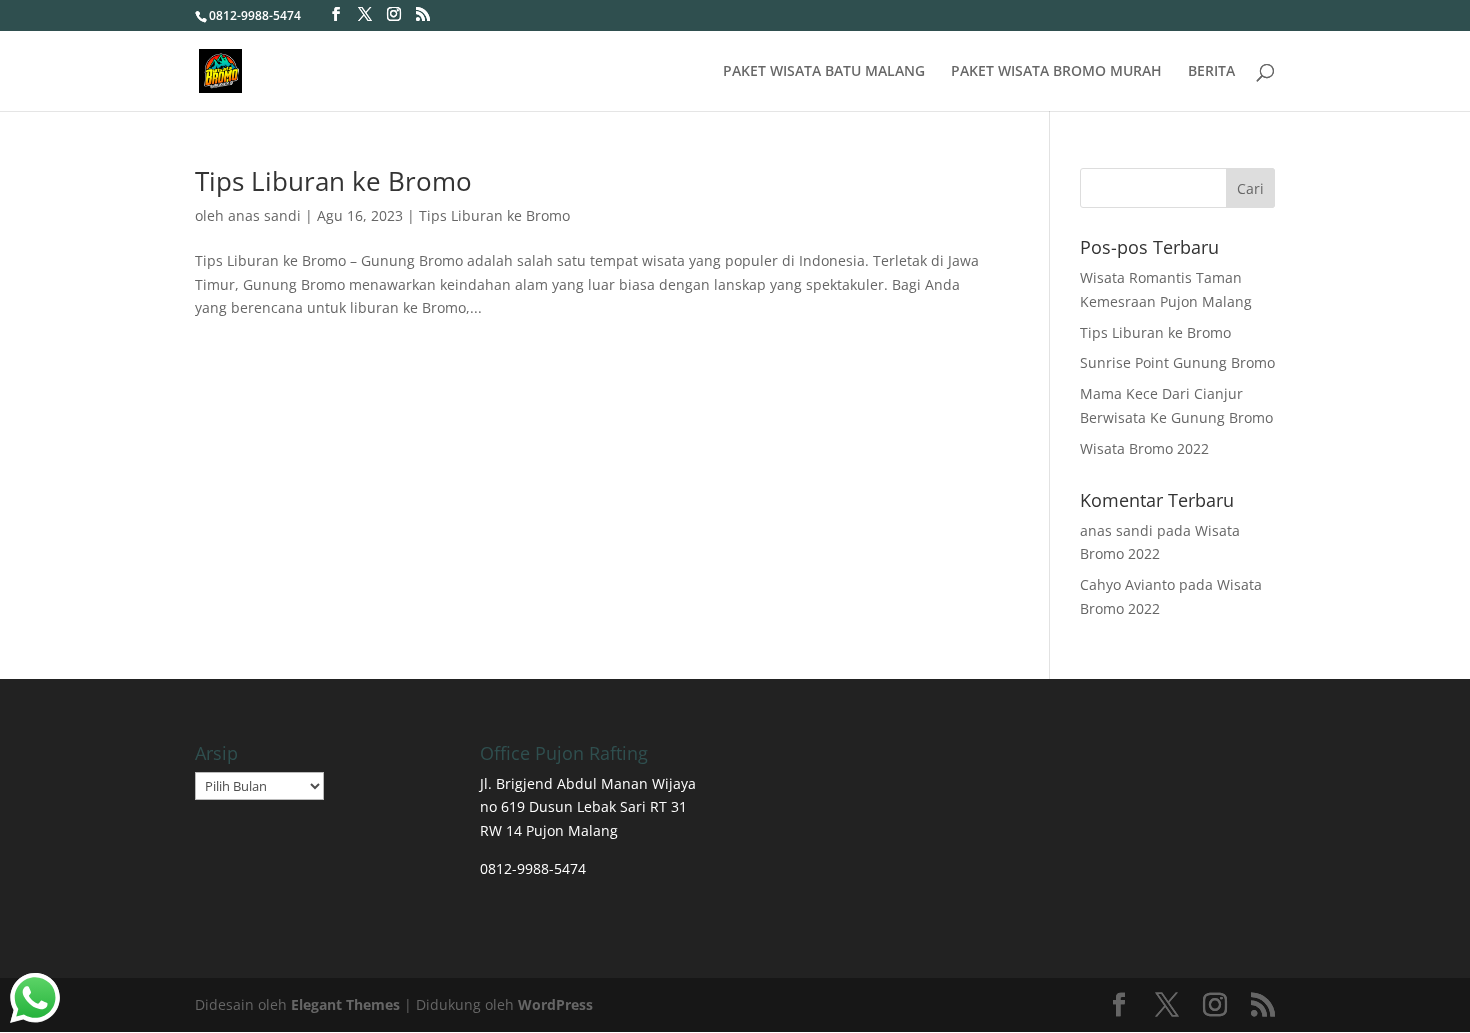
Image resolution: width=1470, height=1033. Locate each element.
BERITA (1211, 72)
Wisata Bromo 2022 (1144, 448)
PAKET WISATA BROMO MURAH (1056, 72)
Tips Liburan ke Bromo (333, 181)
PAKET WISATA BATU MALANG (824, 72)
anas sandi (264, 215)
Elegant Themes (345, 1004)
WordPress (555, 1004)
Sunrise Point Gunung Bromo (1177, 362)
